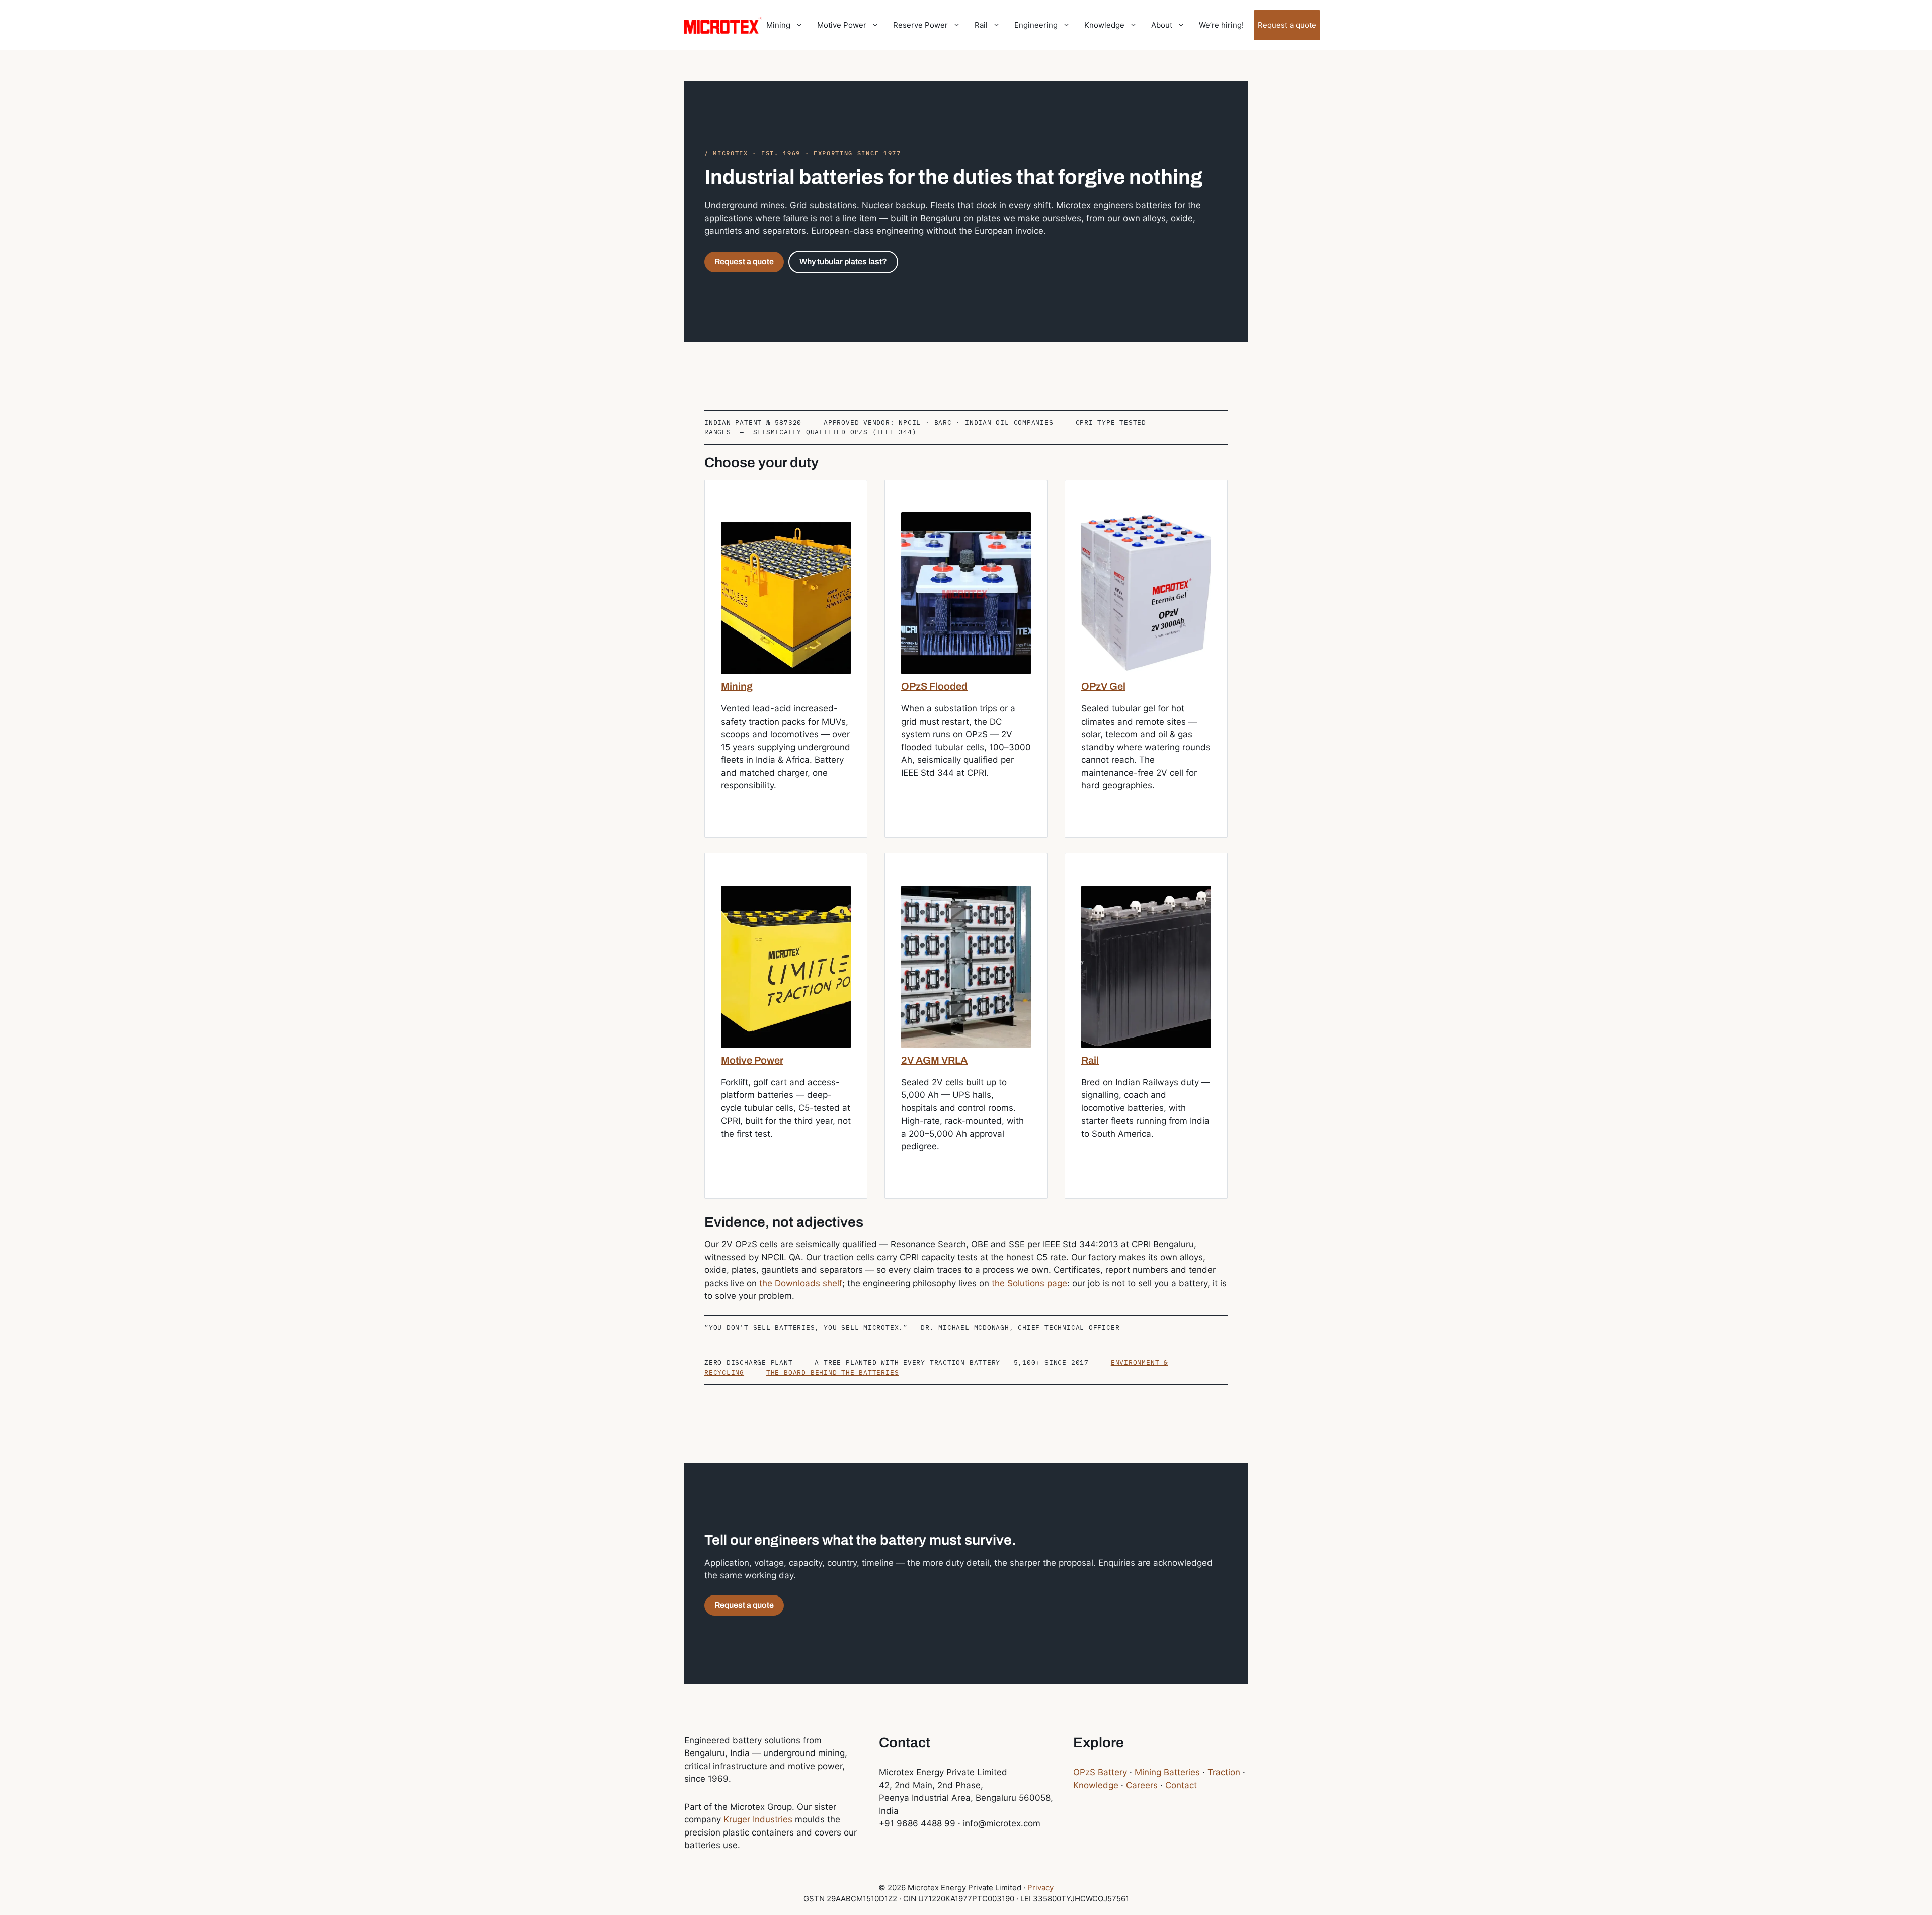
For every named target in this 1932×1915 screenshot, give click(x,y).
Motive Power (842, 25)
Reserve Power (920, 25)
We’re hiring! (1221, 25)
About (1162, 25)
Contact (1181, 1785)
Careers (1142, 1785)
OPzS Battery (1100, 1772)
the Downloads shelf (801, 1283)
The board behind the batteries (832, 1372)
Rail (981, 25)
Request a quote (1287, 25)
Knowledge (1104, 25)
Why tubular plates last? (843, 261)
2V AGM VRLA (934, 1060)
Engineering (1036, 25)
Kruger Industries (758, 1819)
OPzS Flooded (934, 686)
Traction (1224, 1772)
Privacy (1040, 1888)
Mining (778, 25)
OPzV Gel (1103, 686)
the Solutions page (1029, 1283)
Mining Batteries (1167, 1772)
